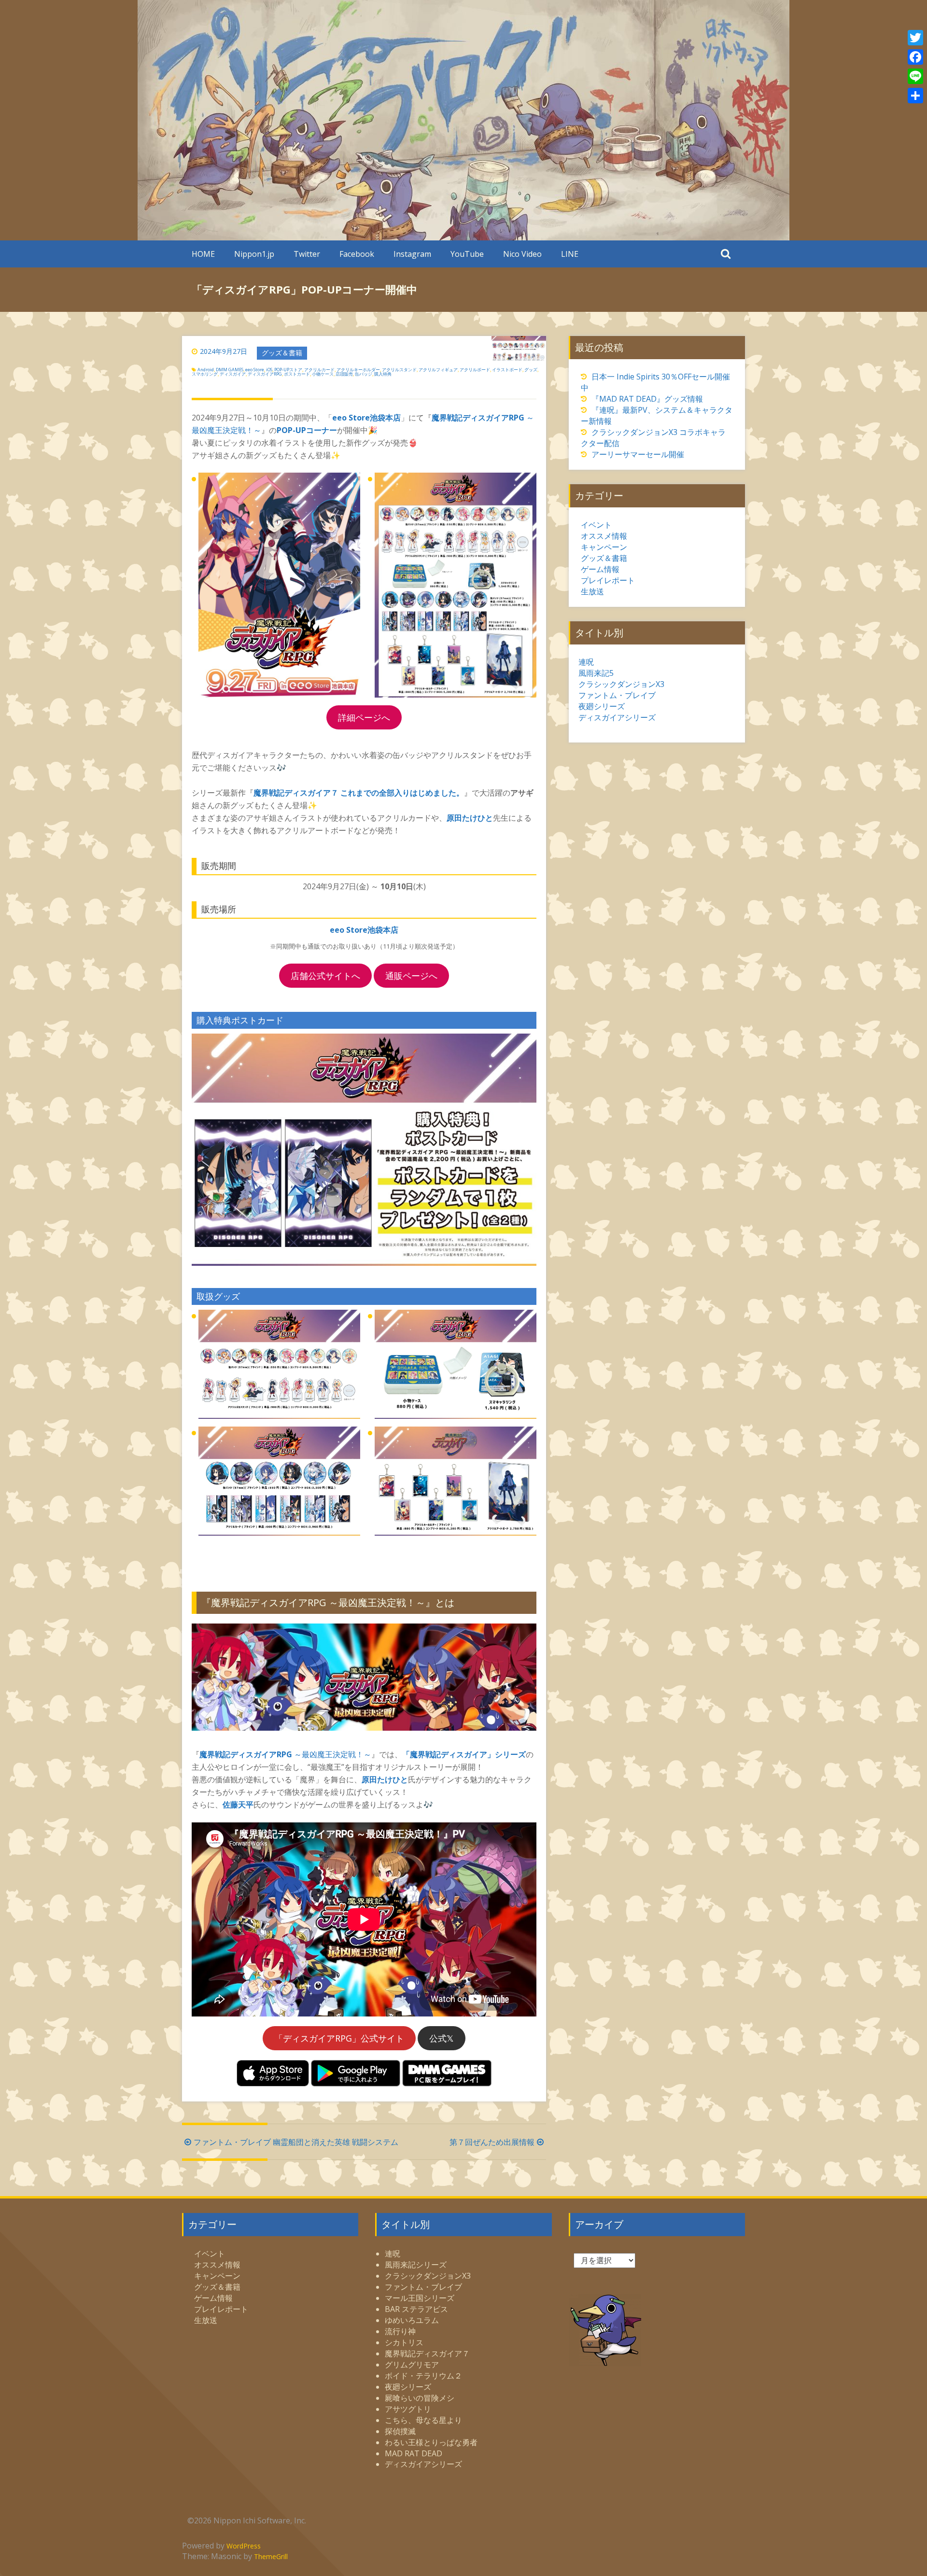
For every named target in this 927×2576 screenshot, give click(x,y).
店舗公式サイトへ (325, 976)
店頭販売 (344, 374)
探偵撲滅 (400, 2431)
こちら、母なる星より (423, 2420)
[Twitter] (915, 38)
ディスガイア (233, 374)
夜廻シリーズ (602, 706)
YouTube (467, 254)
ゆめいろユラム (412, 2320)
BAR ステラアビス (416, 2309)
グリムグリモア (412, 2365)
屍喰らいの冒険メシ (420, 2398)
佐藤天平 (238, 1805)
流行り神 (400, 2331)
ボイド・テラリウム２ (423, 2376)
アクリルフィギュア (438, 370)
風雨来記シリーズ (416, 2265)
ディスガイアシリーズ (617, 717)
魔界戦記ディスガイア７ (427, 2353)
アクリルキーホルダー (358, 370)
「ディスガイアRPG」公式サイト (339, 2038)
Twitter (307, 254)
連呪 (586, 662)
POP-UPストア (288, 370)
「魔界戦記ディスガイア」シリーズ (464, 1754)
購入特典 (383, 374)
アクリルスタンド (399, 370)
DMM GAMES (230, 370)
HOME (203, 254)
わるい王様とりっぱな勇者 (431, 2442)
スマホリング (205, 374)
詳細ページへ (364, 717)
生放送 (592, 591)
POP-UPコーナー (307, 430)
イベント (596, 525)
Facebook (357, 254)
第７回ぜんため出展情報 (492, 2142)
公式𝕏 (442, 2038)
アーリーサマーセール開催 (638, 454)
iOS (269, 370)
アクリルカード (319, 370)
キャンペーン (604, 547)
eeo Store (255, 370)
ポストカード (297, 374)
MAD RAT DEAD (414, 2453)
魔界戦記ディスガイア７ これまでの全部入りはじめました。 (359, 793)
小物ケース (323, 374)
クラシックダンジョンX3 (621, 684)
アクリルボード (475, 370)
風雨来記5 (596, 673)
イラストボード (507, 370)
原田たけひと (470, 818)
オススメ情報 (604, 536)
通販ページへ (411, 976)
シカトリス (404, 2342)
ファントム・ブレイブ (617, 695)
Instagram (412, 254)
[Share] (915, 96)
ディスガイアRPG (265, 374)
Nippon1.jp (254, 254)
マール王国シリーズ (420, 2298)
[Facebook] (915, 57)
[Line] (915, 76)
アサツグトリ (408, 2409)
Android (206, 370)
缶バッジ (364, 374)
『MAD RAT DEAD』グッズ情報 (647, 399)
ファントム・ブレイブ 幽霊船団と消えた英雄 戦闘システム (296, 2142)
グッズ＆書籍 (282, 353)
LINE (570, 254)
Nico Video (522, 254)
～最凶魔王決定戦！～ (285, 1754)
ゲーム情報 (600, 569)
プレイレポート (608, 580)
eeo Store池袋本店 (366, 418)
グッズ (531, 370)
